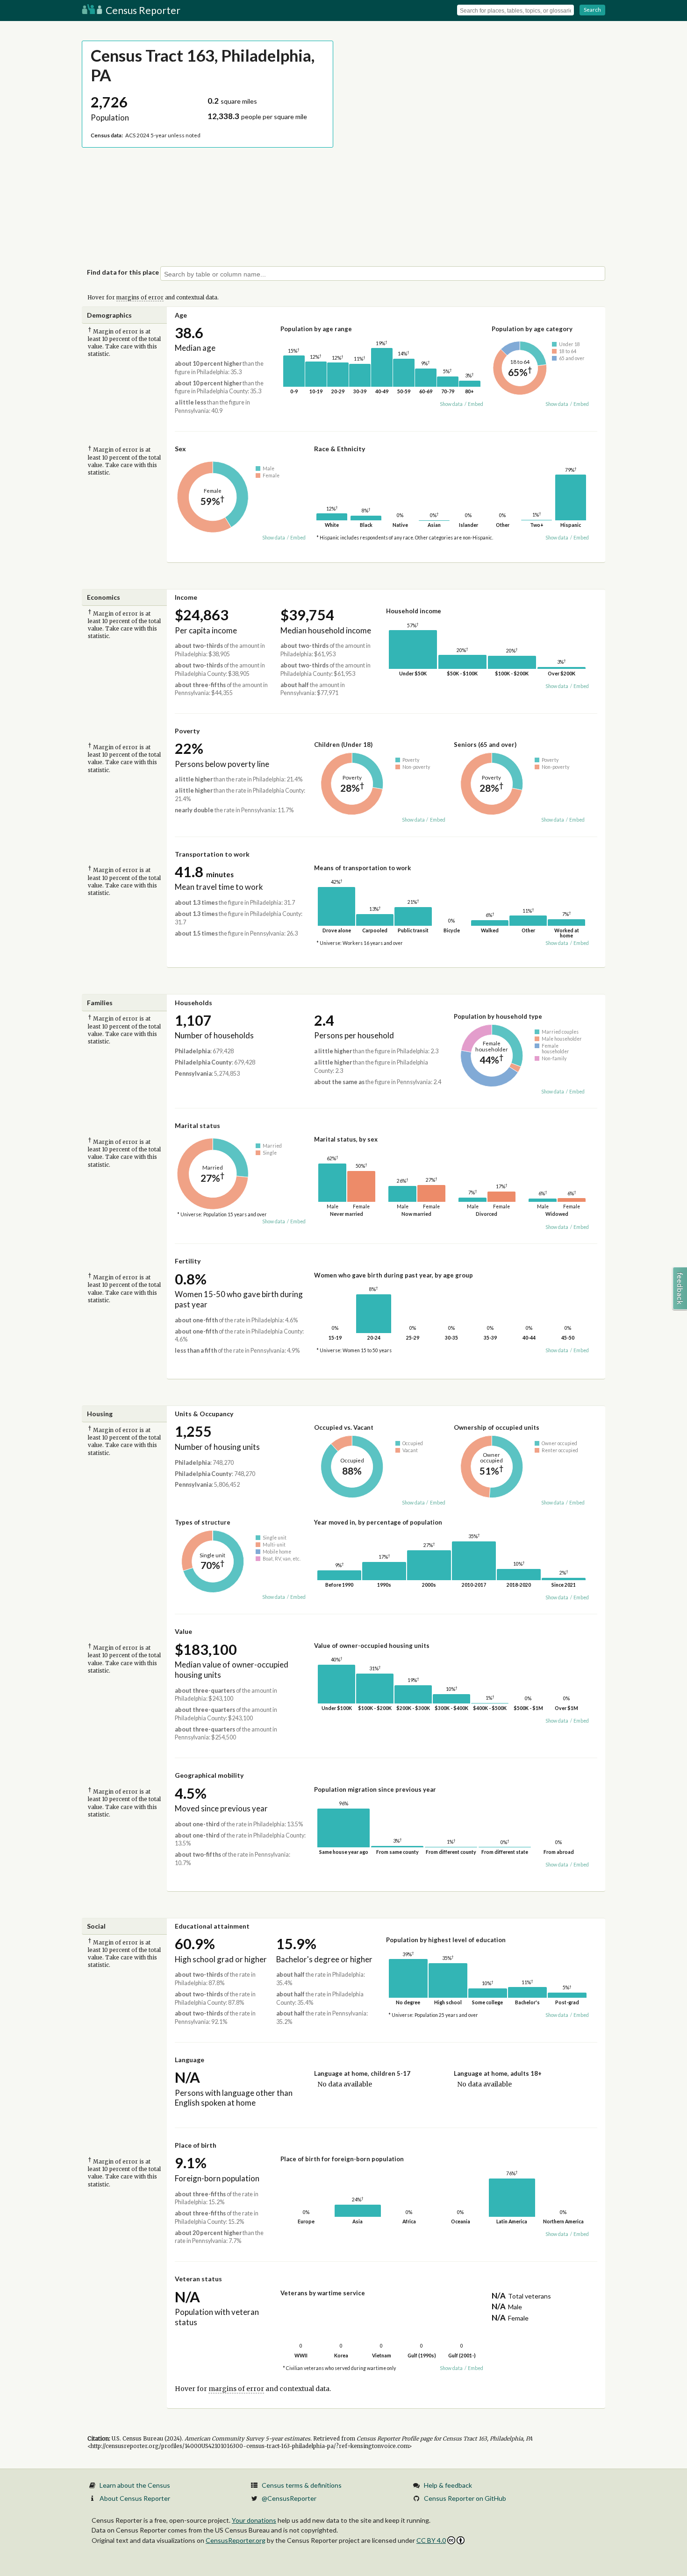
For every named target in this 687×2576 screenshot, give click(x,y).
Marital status (197, 1125)
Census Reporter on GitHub (465, 2498)
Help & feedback (448, 2485)
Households (193, 1003)
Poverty (187, 731)
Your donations (254, 2520)
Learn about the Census (135, 2485)
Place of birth (196, 2145)
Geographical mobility (209, 1775)
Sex (180, 449)
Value (183, 1631)
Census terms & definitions (302, 2485)
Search (592, 10)
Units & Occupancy (204, 1414)
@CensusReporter (289, 2498)
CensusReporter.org (236, 2540)
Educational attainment (212, 1926)
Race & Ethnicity (340, 449)
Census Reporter (142, 10)
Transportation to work (212, 854)
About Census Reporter (135, 2498)
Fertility (188, 1261)
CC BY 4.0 (431, 2540)
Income (186, 597)
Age (181, 315)
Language (190, 2060)
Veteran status (198, 2279)
